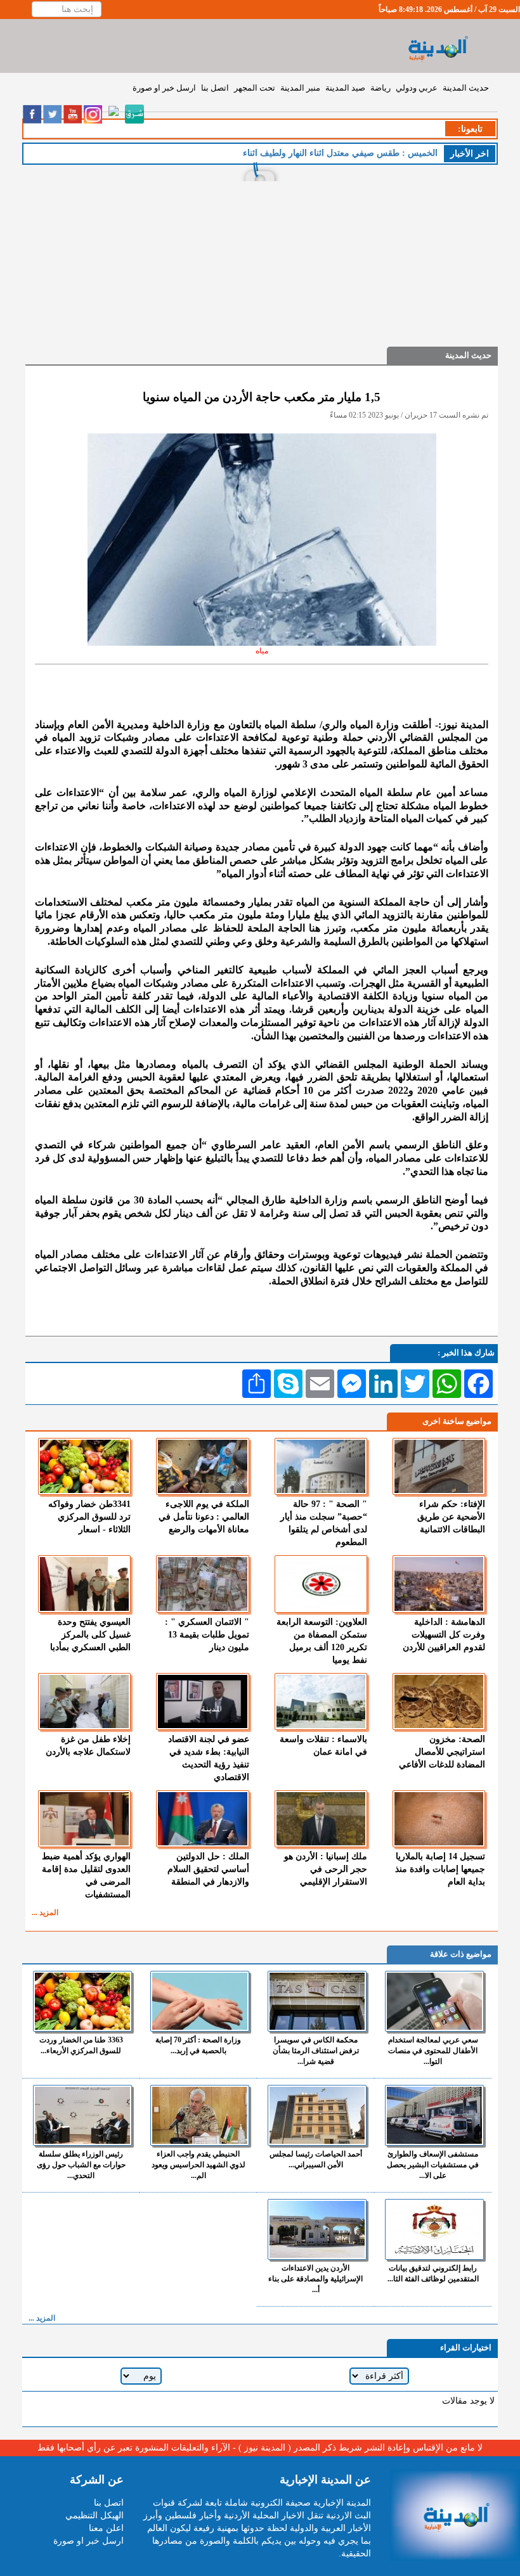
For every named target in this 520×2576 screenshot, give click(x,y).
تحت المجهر (255, 88)
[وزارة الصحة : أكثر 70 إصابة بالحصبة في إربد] (200, 2001)
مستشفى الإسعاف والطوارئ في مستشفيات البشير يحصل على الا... (433, 2165)
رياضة (380, 88)
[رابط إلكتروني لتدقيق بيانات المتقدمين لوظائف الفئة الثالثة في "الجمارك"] (434, 2229)
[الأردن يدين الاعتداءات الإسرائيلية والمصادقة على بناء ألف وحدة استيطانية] (317, 2229)
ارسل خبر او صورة (164, 88)
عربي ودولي (417, 88)
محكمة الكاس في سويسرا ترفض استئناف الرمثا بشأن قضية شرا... (316, 2051)
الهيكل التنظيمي (94, 2515)
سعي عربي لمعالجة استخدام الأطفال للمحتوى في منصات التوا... (433, 2051)
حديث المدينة (466, 88)
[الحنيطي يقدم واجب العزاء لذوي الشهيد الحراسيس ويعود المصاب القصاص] (200, 2115)
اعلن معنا (106, 2528)
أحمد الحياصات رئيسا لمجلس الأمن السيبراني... (316, 2159)
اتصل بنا (215, 88)
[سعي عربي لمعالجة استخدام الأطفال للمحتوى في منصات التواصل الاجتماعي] (434, 2001)
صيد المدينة (345, 88)
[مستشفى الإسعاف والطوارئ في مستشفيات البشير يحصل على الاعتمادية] (434, 2115)
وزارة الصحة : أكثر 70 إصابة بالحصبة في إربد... (198, 2045)
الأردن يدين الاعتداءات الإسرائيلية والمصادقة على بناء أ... (315, 2279)
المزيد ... (45, 1913)
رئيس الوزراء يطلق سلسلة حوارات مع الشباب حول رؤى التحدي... (81, 2165)
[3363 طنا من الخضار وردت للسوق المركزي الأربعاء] (82, 2001)
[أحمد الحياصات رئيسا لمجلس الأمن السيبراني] (317, 2115)
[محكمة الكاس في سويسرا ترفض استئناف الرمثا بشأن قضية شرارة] (317, 2001)
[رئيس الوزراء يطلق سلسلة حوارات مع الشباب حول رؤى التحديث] (82, 2115)
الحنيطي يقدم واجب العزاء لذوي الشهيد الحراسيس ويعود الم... (198, 2165)
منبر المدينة (300, 88)
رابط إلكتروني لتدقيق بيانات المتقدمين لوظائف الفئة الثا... (433, 2273)
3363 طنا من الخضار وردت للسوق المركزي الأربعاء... (81, 2045)
